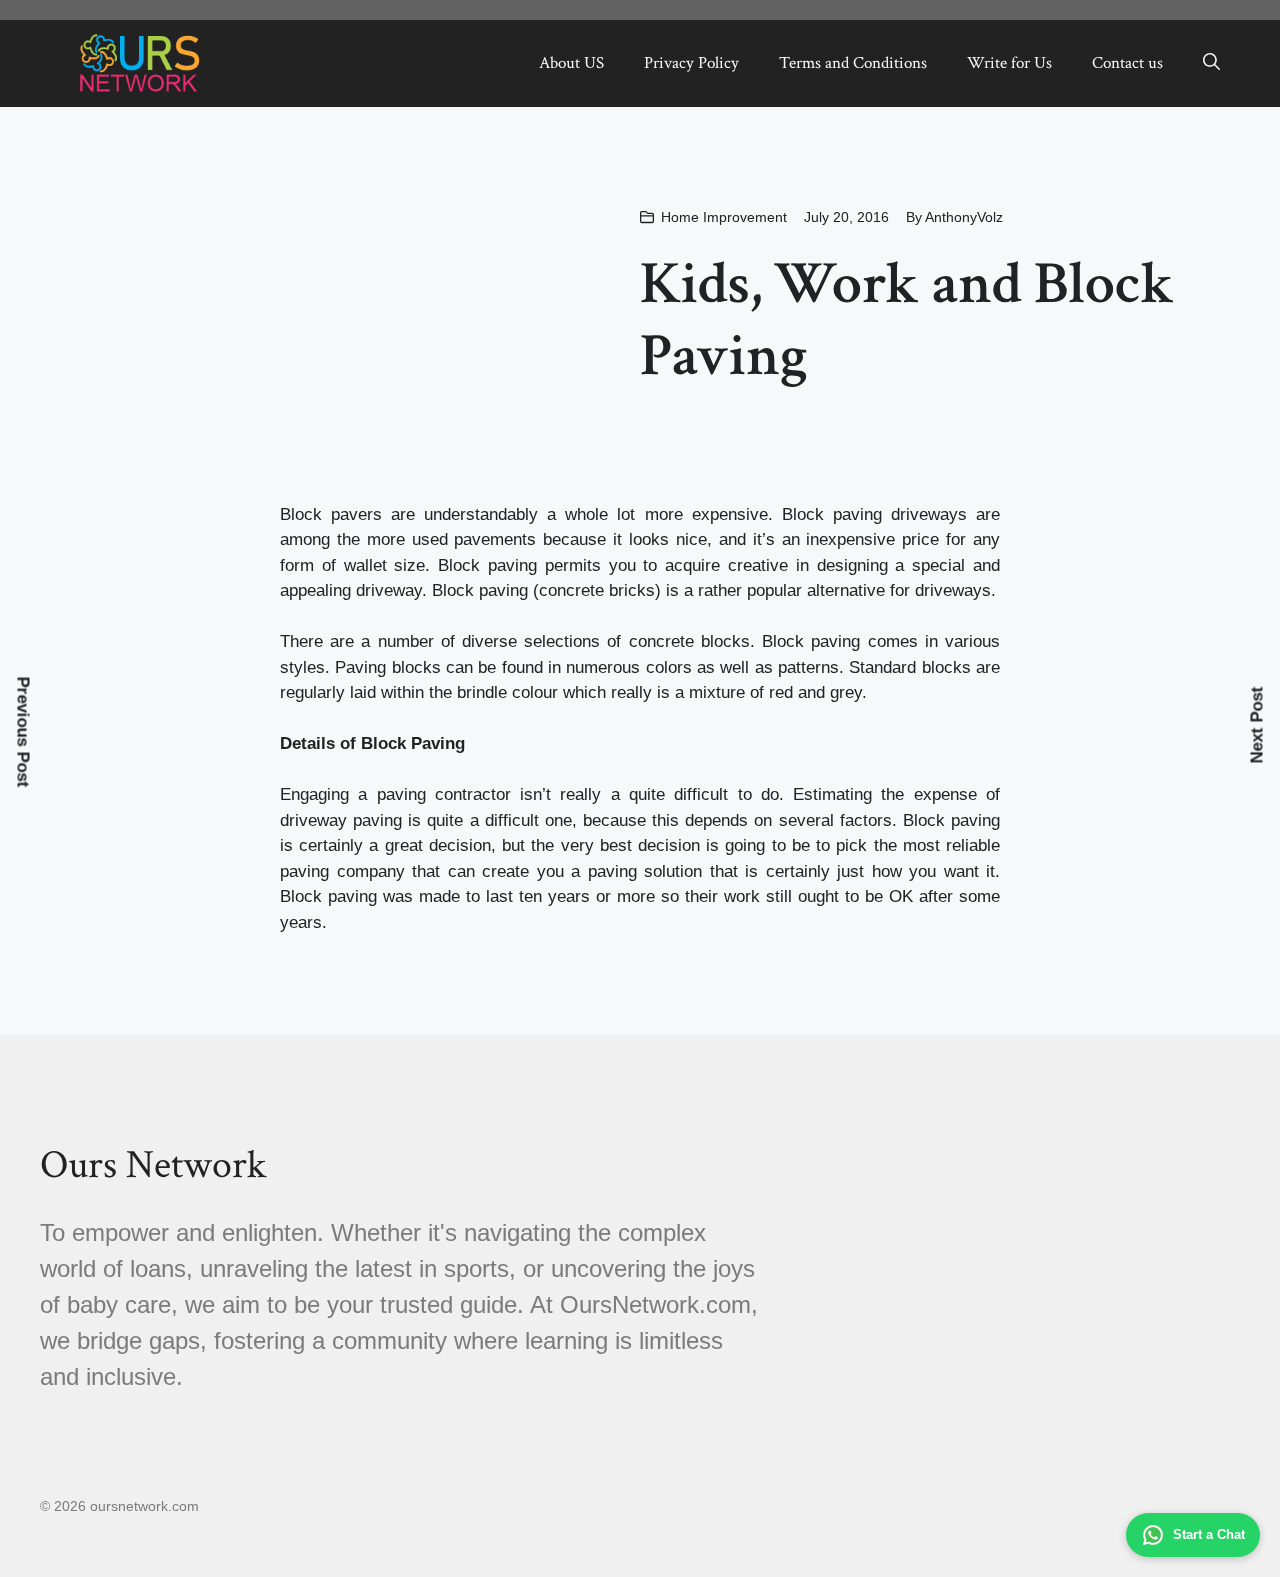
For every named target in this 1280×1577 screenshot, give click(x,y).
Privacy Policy (691, 63)
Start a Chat (1209, 1534)
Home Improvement (724, 217)
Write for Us (1009, 63)
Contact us (1127, 63)
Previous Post (23, 731)
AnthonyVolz (964, 217)
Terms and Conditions (853, 63)
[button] (1211, 63)
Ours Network (153, 1165)
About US (571, 63)
